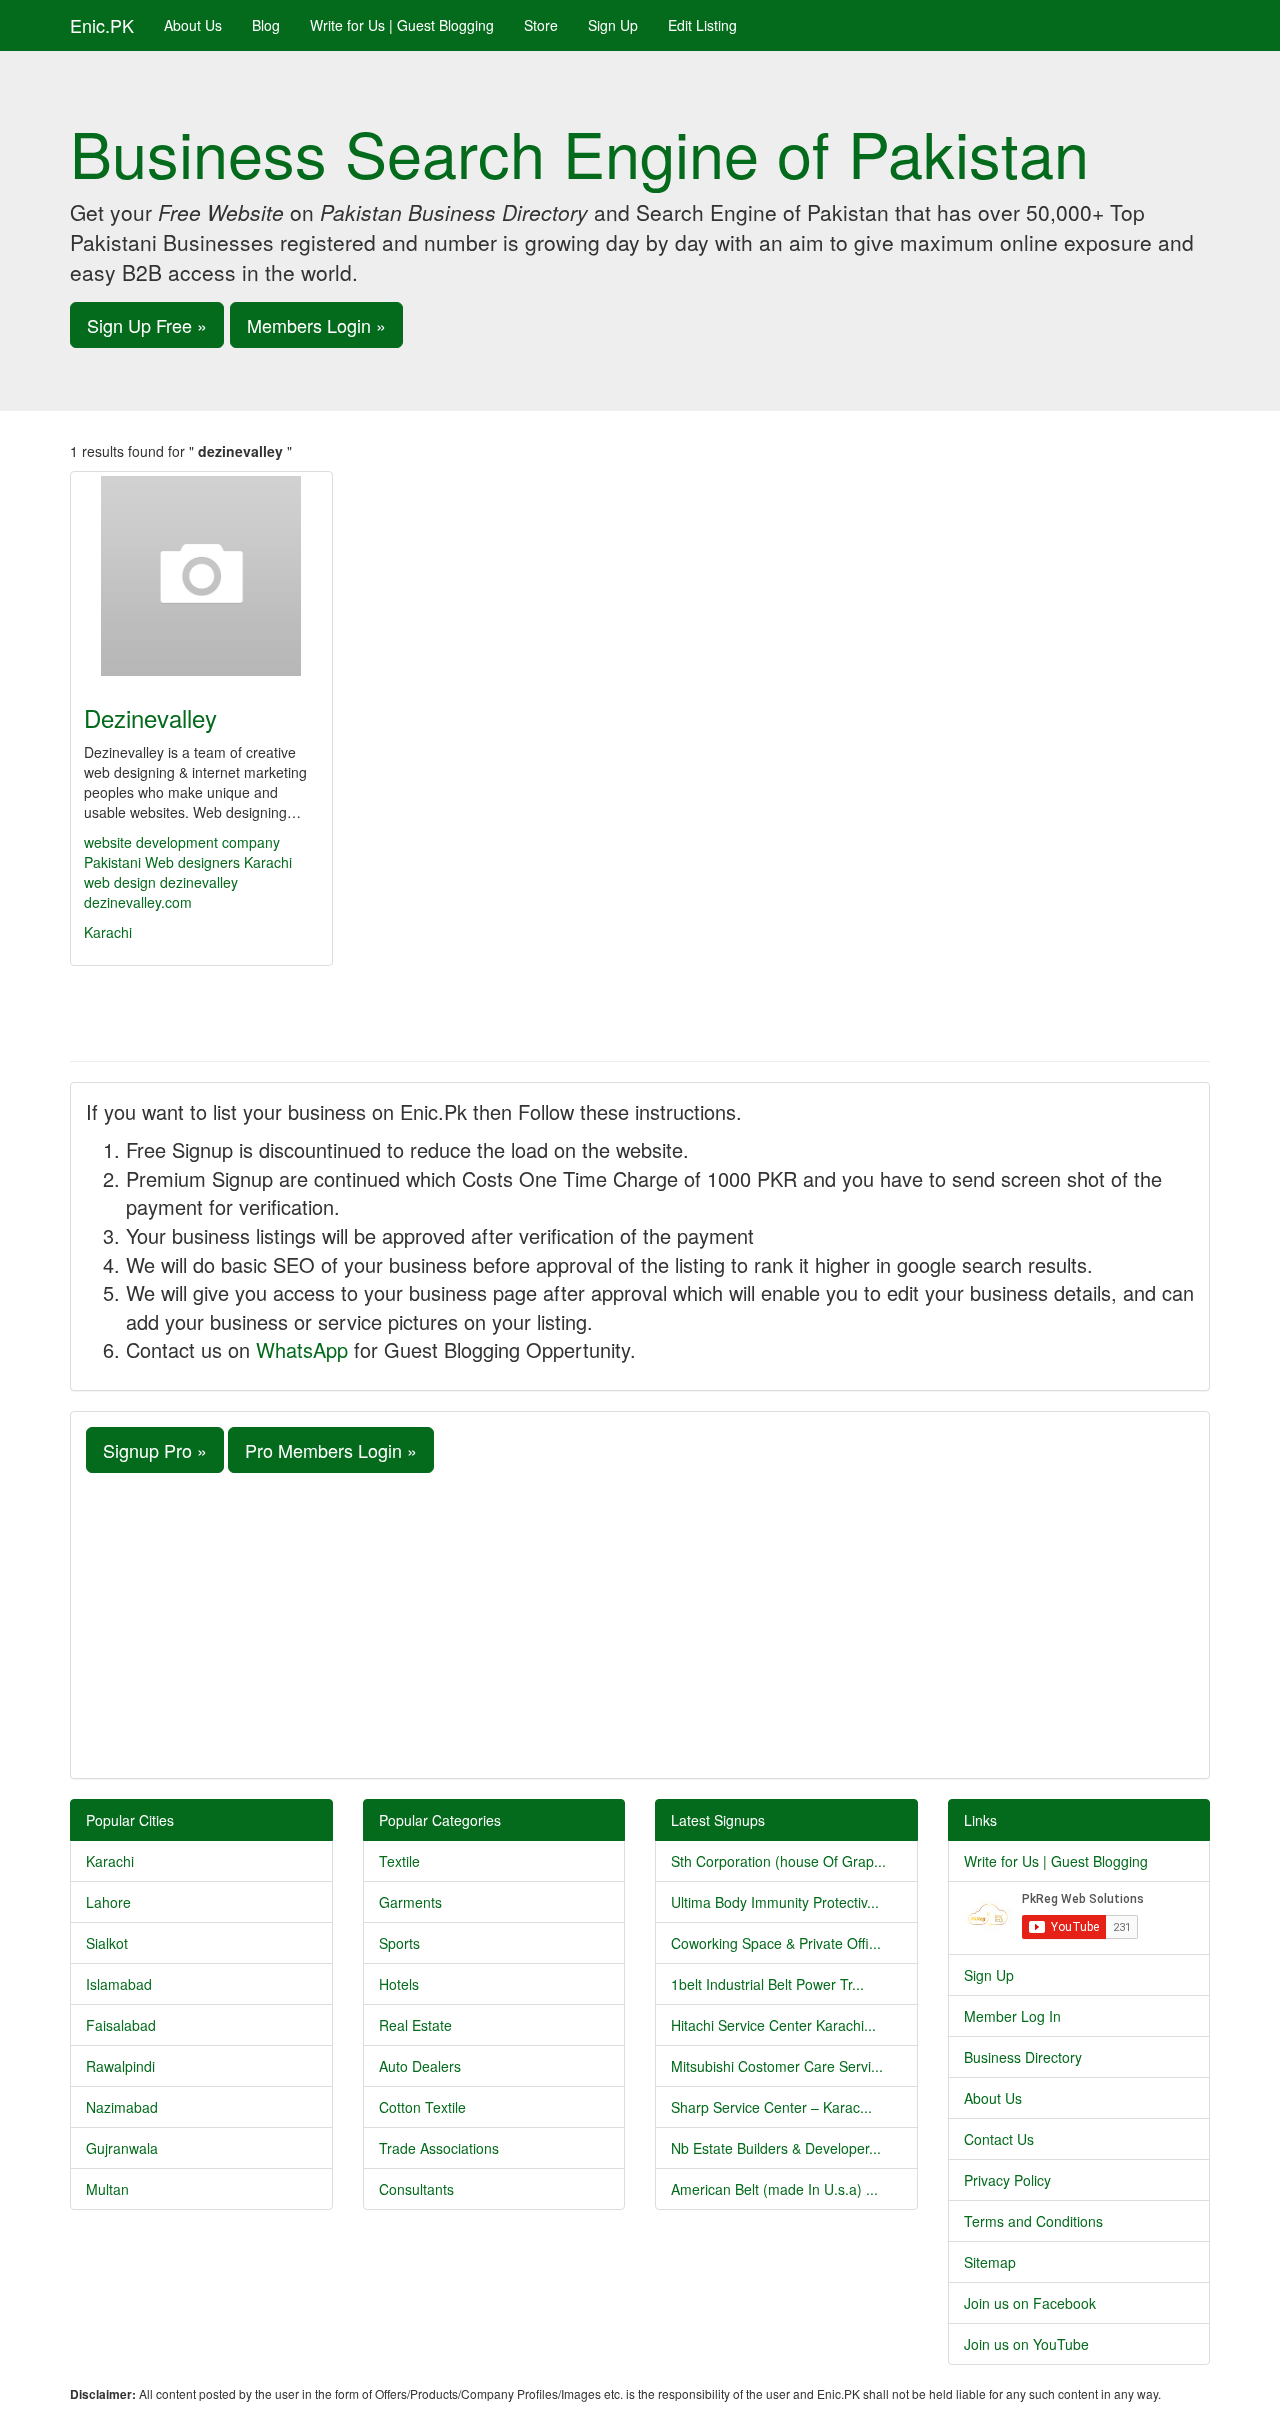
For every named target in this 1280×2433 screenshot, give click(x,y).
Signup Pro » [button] (155, 1450)
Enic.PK (102, 25)
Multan (107, 2189)
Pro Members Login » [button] (331, 1450)
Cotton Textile (422, 2107)
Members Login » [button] (316, 325)
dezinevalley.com (138, 902)
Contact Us (999, 2139)
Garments (410, 1902)
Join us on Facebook (1030, 2303)
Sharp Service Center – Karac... (771, 2107)
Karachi (108, 932)
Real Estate (415, 2025)
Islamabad (119, 1984)
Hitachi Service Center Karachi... (773, 2025)
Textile (399, 1861)
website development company (182, 842)
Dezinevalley (150, 717)
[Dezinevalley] (201, 576)
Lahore (108, 1902)
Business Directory (1023, 2057)
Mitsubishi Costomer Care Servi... (777, 2066)
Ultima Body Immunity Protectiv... (775, 1902)
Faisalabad (121, 2025)
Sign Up (613, 25)
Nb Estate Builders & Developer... (776, 2148)
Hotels (399, 1984)
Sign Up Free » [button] (147, 325)
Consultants (416, 2189)
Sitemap (990, 2262)
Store (541, 25)
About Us (193, 25)
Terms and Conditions (1033, 2221)
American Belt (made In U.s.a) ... (774, 2189)
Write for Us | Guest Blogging (402, 25)
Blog (266, 25)
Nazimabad (122, 2107)
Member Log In (1012, 2016)
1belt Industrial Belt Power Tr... (767, 1984)
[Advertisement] (640, 1623)
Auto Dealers (420, 2066)
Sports (399, 1943)
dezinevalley (199, 882)
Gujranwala (122, 2148)
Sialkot (107, 1943)
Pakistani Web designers (162, 862)
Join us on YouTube (1026, 2344)
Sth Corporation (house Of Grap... (778, 1861)
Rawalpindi (120, 2066)
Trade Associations (439, 2148)
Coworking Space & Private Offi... (776, 1943)
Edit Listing (702, 25)
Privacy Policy (1007, 2180)
